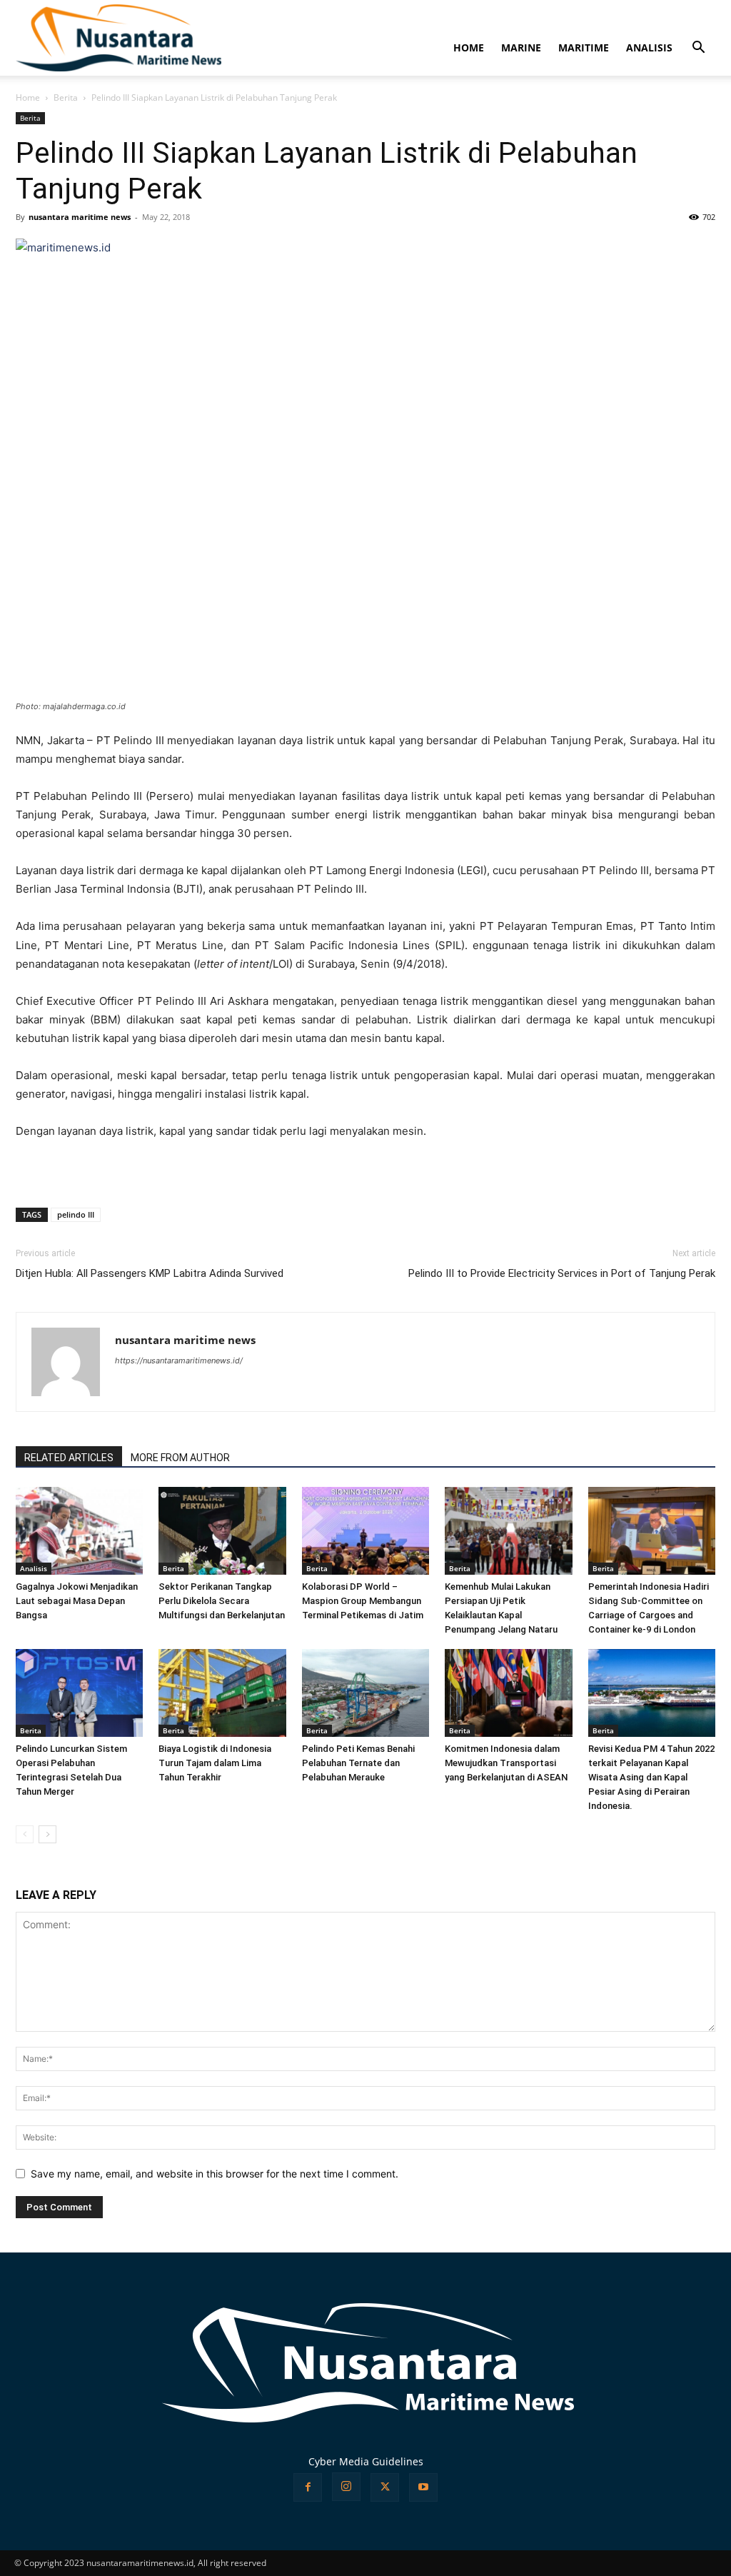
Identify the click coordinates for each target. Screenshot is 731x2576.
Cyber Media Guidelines (366, 2461)
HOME (469, 47)
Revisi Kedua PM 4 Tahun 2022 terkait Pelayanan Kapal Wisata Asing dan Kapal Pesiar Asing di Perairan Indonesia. (651, 1777)
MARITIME (584, 47)
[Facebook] (308, 2487)
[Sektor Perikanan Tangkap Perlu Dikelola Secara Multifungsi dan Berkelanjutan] (222, 1531)
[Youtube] (423, 2487)
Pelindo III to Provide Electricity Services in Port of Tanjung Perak (562, 1273)
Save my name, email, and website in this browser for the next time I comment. (215, 2174)
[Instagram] (346, 2487)
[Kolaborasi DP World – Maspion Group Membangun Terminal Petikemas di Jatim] (365, 1531)
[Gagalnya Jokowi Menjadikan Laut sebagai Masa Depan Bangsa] (79, 1531)
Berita (66, 97)
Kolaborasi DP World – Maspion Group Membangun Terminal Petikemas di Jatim (363, 1601)
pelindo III (76, 1214)
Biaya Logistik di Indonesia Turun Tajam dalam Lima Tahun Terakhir (215, 1763)
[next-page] (47, 1834)
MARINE (521, 47)
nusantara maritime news (80, 217)
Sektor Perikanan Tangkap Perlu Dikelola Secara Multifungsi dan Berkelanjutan (222, 1601)
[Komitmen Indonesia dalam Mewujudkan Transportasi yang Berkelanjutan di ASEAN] (508, 1693)
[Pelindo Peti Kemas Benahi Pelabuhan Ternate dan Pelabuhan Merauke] (365, 1693)
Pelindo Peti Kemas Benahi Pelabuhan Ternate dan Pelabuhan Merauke (358, 1763)
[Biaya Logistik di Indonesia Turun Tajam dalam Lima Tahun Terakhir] (222, 1693)
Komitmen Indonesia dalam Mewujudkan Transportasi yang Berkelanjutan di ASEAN (506, 1763)
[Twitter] (385, 2487)
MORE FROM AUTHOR (180, 1458)
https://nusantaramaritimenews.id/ (179, 1360)
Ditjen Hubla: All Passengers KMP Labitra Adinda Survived (150, 1273)
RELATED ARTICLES (69, 1458)
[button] (698, 49)
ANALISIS (649, 47)
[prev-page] (25, 1834)
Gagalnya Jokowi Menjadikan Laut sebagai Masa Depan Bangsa (77, 1601)
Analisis (34, 1568)
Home (28, 97)
